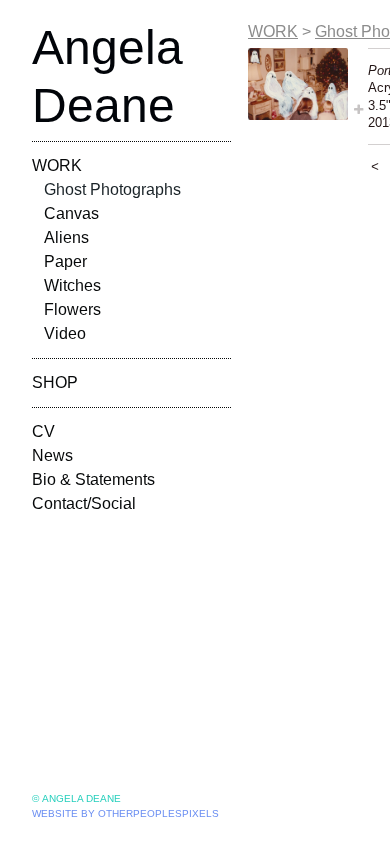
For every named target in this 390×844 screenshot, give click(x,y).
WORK (57, 165)
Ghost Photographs (112, 189)
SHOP (55, 382)
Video (65, 333)
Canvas (71, 213)
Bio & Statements (93, 479)
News (52, 455)
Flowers (72, 309)
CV (43, 431)
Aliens (66, 237)
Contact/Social (84, 503)
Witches (72, 285)
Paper (65, 261)
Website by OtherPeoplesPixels (125, 813)
